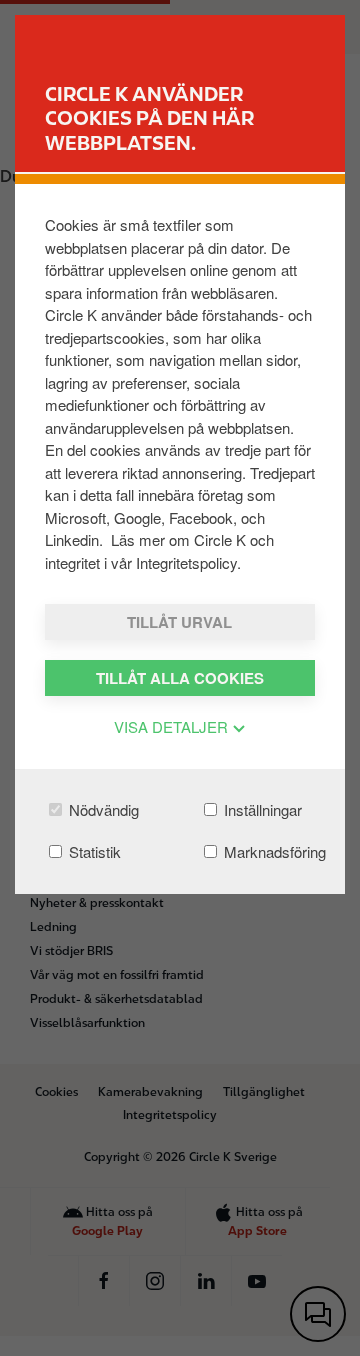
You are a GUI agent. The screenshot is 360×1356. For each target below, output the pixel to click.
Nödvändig (102, 809)
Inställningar (261, 809)
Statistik (93, 851)
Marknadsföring (273, 851)
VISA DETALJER (173, 726)
